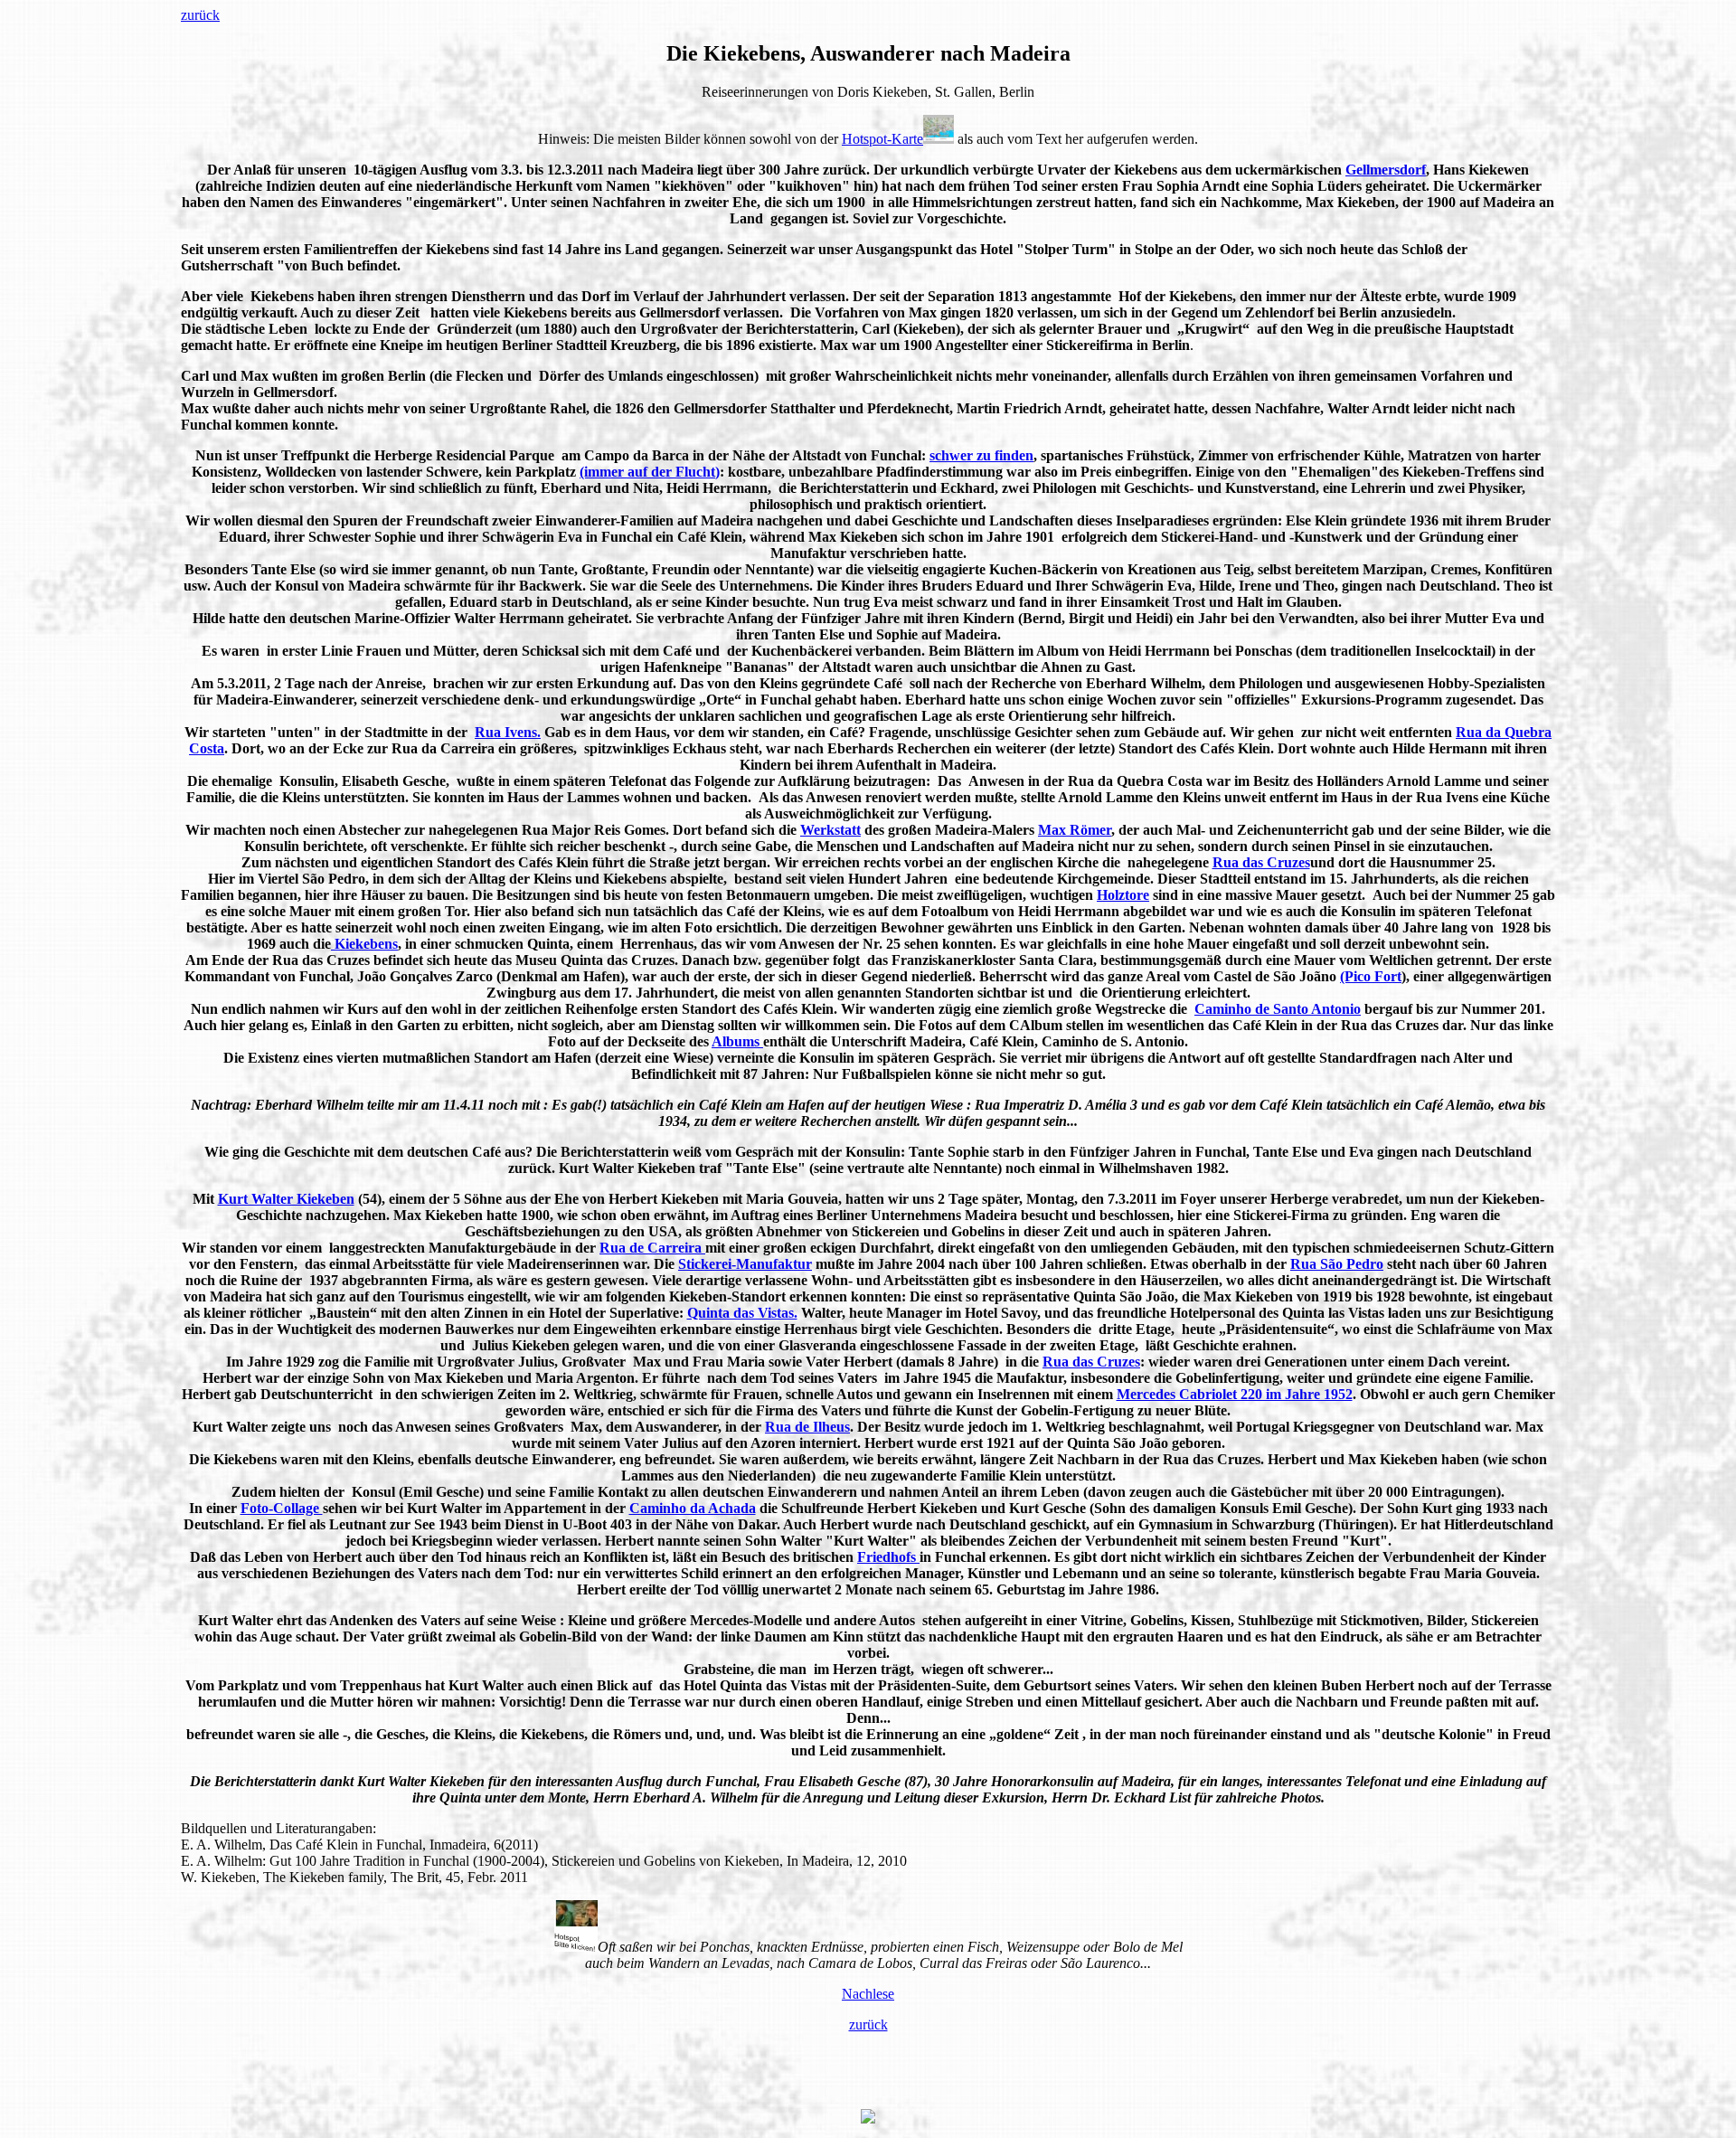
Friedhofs (888, 1557)
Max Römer (1075, 830)
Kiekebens (364, 944)
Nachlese (868, 1994)
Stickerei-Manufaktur (745, 1264)
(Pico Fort (1371, 976)
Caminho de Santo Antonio (1278, 1009)
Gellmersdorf (1386, 170)
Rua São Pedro (1337, 1264)
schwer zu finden (981, 455)
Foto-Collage (282, 1508)
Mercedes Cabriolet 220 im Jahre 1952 (1235, 1394)
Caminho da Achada (693, 1508)
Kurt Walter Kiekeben (286, 1199)
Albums (737, 1041)
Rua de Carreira (652, 1248)
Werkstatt (830, 830)
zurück (200, 15)
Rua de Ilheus (807, 1427)
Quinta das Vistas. (742, 1313)
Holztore (1123, 895)
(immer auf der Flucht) (650, 472)
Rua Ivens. (508, 732)
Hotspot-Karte (882, 139)
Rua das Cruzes (1261, 862)
